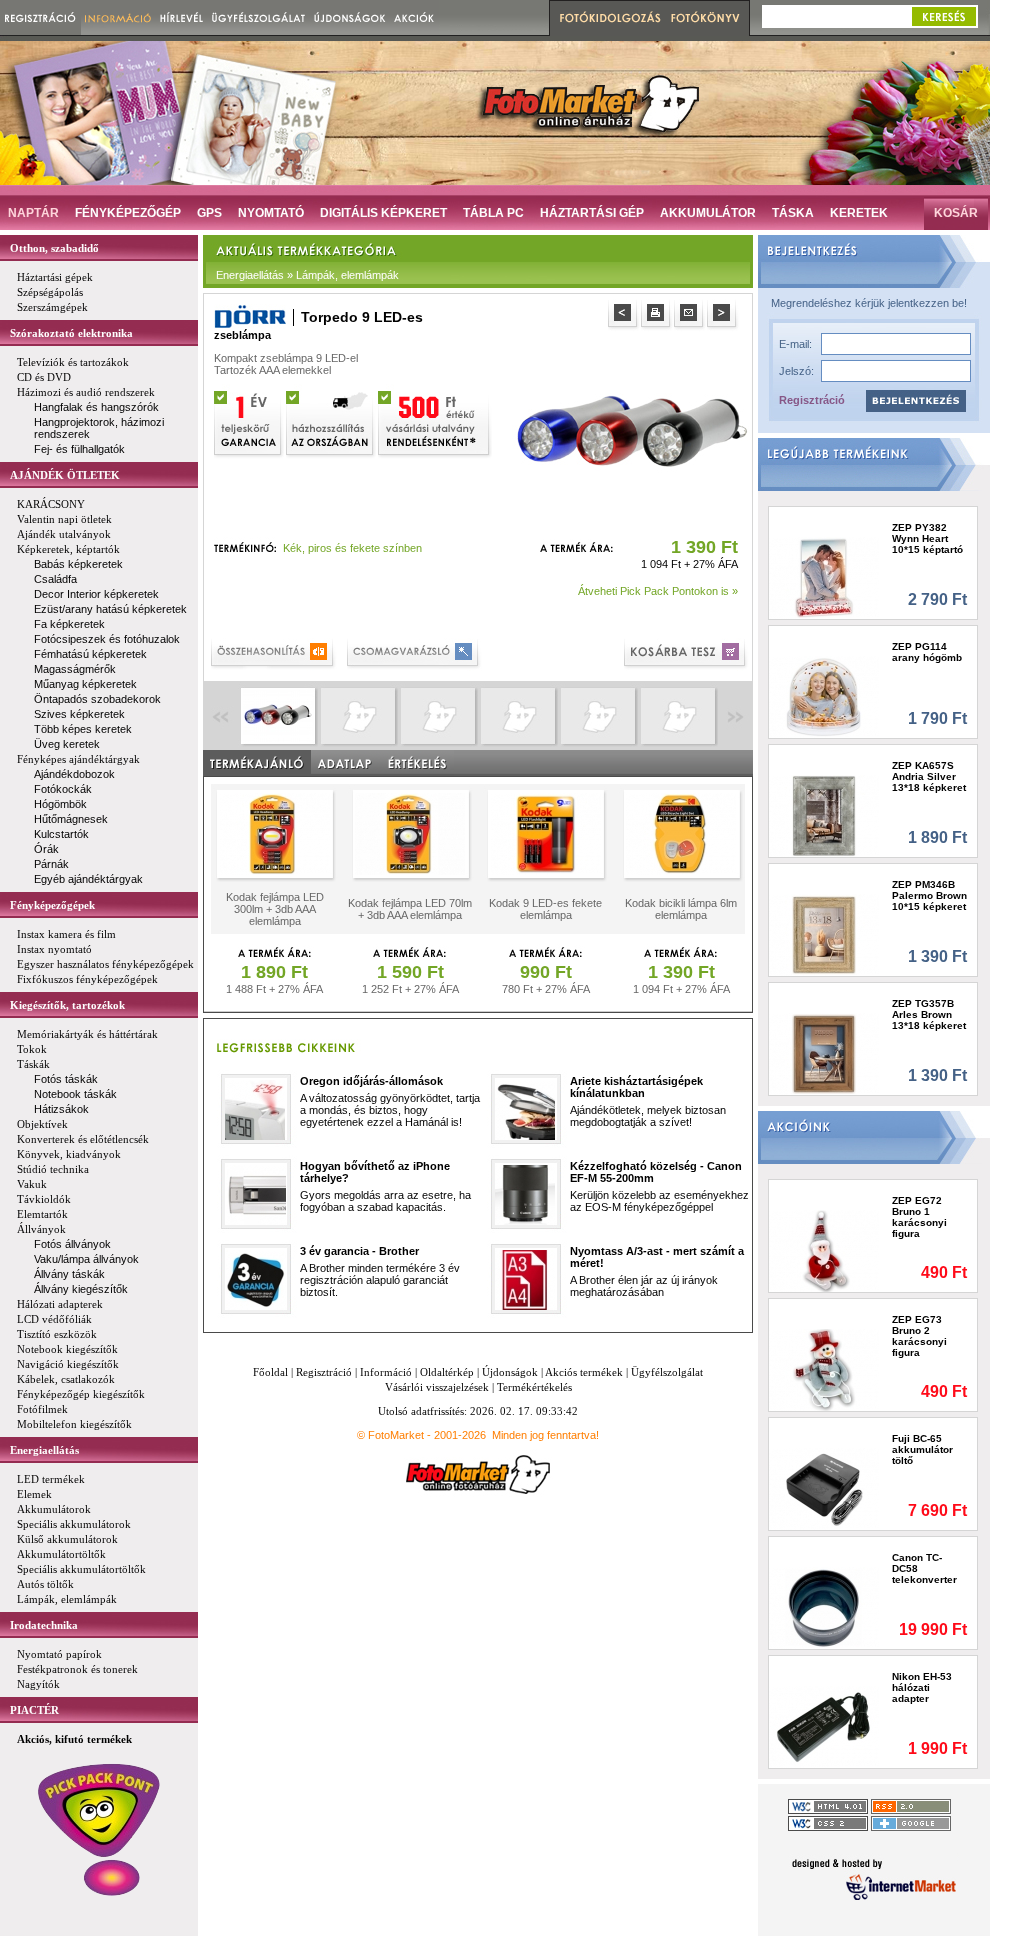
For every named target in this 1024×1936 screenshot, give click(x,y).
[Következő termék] (723, 315)
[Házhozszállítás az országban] (331, 421)
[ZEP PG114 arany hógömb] (824, 696)
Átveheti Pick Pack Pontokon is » (658, 591)
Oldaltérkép (447, 1372)
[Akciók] (414, 17)
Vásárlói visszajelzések (437, 1387)
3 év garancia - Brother (359, 1251)
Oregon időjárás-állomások (371, 1081)
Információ (386, 1372)
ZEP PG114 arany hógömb (927, 652)
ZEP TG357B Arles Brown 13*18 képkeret (929, 1014)
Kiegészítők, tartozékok (67, 1005)
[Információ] (118, 17)
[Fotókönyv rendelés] (708, 18)
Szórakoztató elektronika (71, 333)
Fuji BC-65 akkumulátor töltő (922, 1449)
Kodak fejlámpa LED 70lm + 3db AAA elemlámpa (410, 909)
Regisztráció (812, 400)
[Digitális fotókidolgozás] (607, 18)
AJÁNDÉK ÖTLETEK (65, 475)
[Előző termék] (624, 315)
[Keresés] (944, 16)
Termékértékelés (534, 1387)
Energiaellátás (44, 1450)
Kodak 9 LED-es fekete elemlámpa (545, 909)
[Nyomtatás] (657, 315)
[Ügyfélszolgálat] (258, 17)
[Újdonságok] (350, 17)
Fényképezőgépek (52, 905)
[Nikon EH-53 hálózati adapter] (824, 1726)
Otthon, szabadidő (54, 248)
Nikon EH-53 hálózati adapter (922, 1687)
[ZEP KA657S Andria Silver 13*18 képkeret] (824, 815)
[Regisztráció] (40, 17)
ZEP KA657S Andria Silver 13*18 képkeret (929, 776)
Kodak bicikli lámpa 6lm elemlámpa (681, 909)
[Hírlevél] (181, 17)
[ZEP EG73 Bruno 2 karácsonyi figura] (824, 1369)
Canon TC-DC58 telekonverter (924, 1568)
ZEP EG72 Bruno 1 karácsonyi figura (919, 1217)
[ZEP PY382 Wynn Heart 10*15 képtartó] (824, 577)
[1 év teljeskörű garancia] (249, 421)
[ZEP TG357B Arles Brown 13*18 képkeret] (824, 1053)
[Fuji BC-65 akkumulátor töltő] (824, 1488)
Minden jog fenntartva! (545, 1435)
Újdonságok (510, 1372)
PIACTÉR (34, 1710)
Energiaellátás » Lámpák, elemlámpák (307, 275)
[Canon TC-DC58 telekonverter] (824, 1607)
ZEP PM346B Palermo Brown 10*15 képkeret (929, 895)
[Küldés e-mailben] (690, 315)
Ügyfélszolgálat (667, 1372)
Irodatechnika (44, 1625)
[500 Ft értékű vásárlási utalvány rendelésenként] (435, 421)
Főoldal (270, 1372)
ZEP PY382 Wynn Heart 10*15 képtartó (927, 538)
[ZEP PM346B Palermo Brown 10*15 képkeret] (824, 934)
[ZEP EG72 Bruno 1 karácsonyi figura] (824, 1250)
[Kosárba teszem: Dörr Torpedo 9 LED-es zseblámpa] (686, 654)
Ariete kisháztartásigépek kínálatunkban (636, 1087)
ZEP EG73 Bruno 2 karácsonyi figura (919, 1336)
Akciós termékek (584, 1372)
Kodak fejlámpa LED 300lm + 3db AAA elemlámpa (275, 909)
